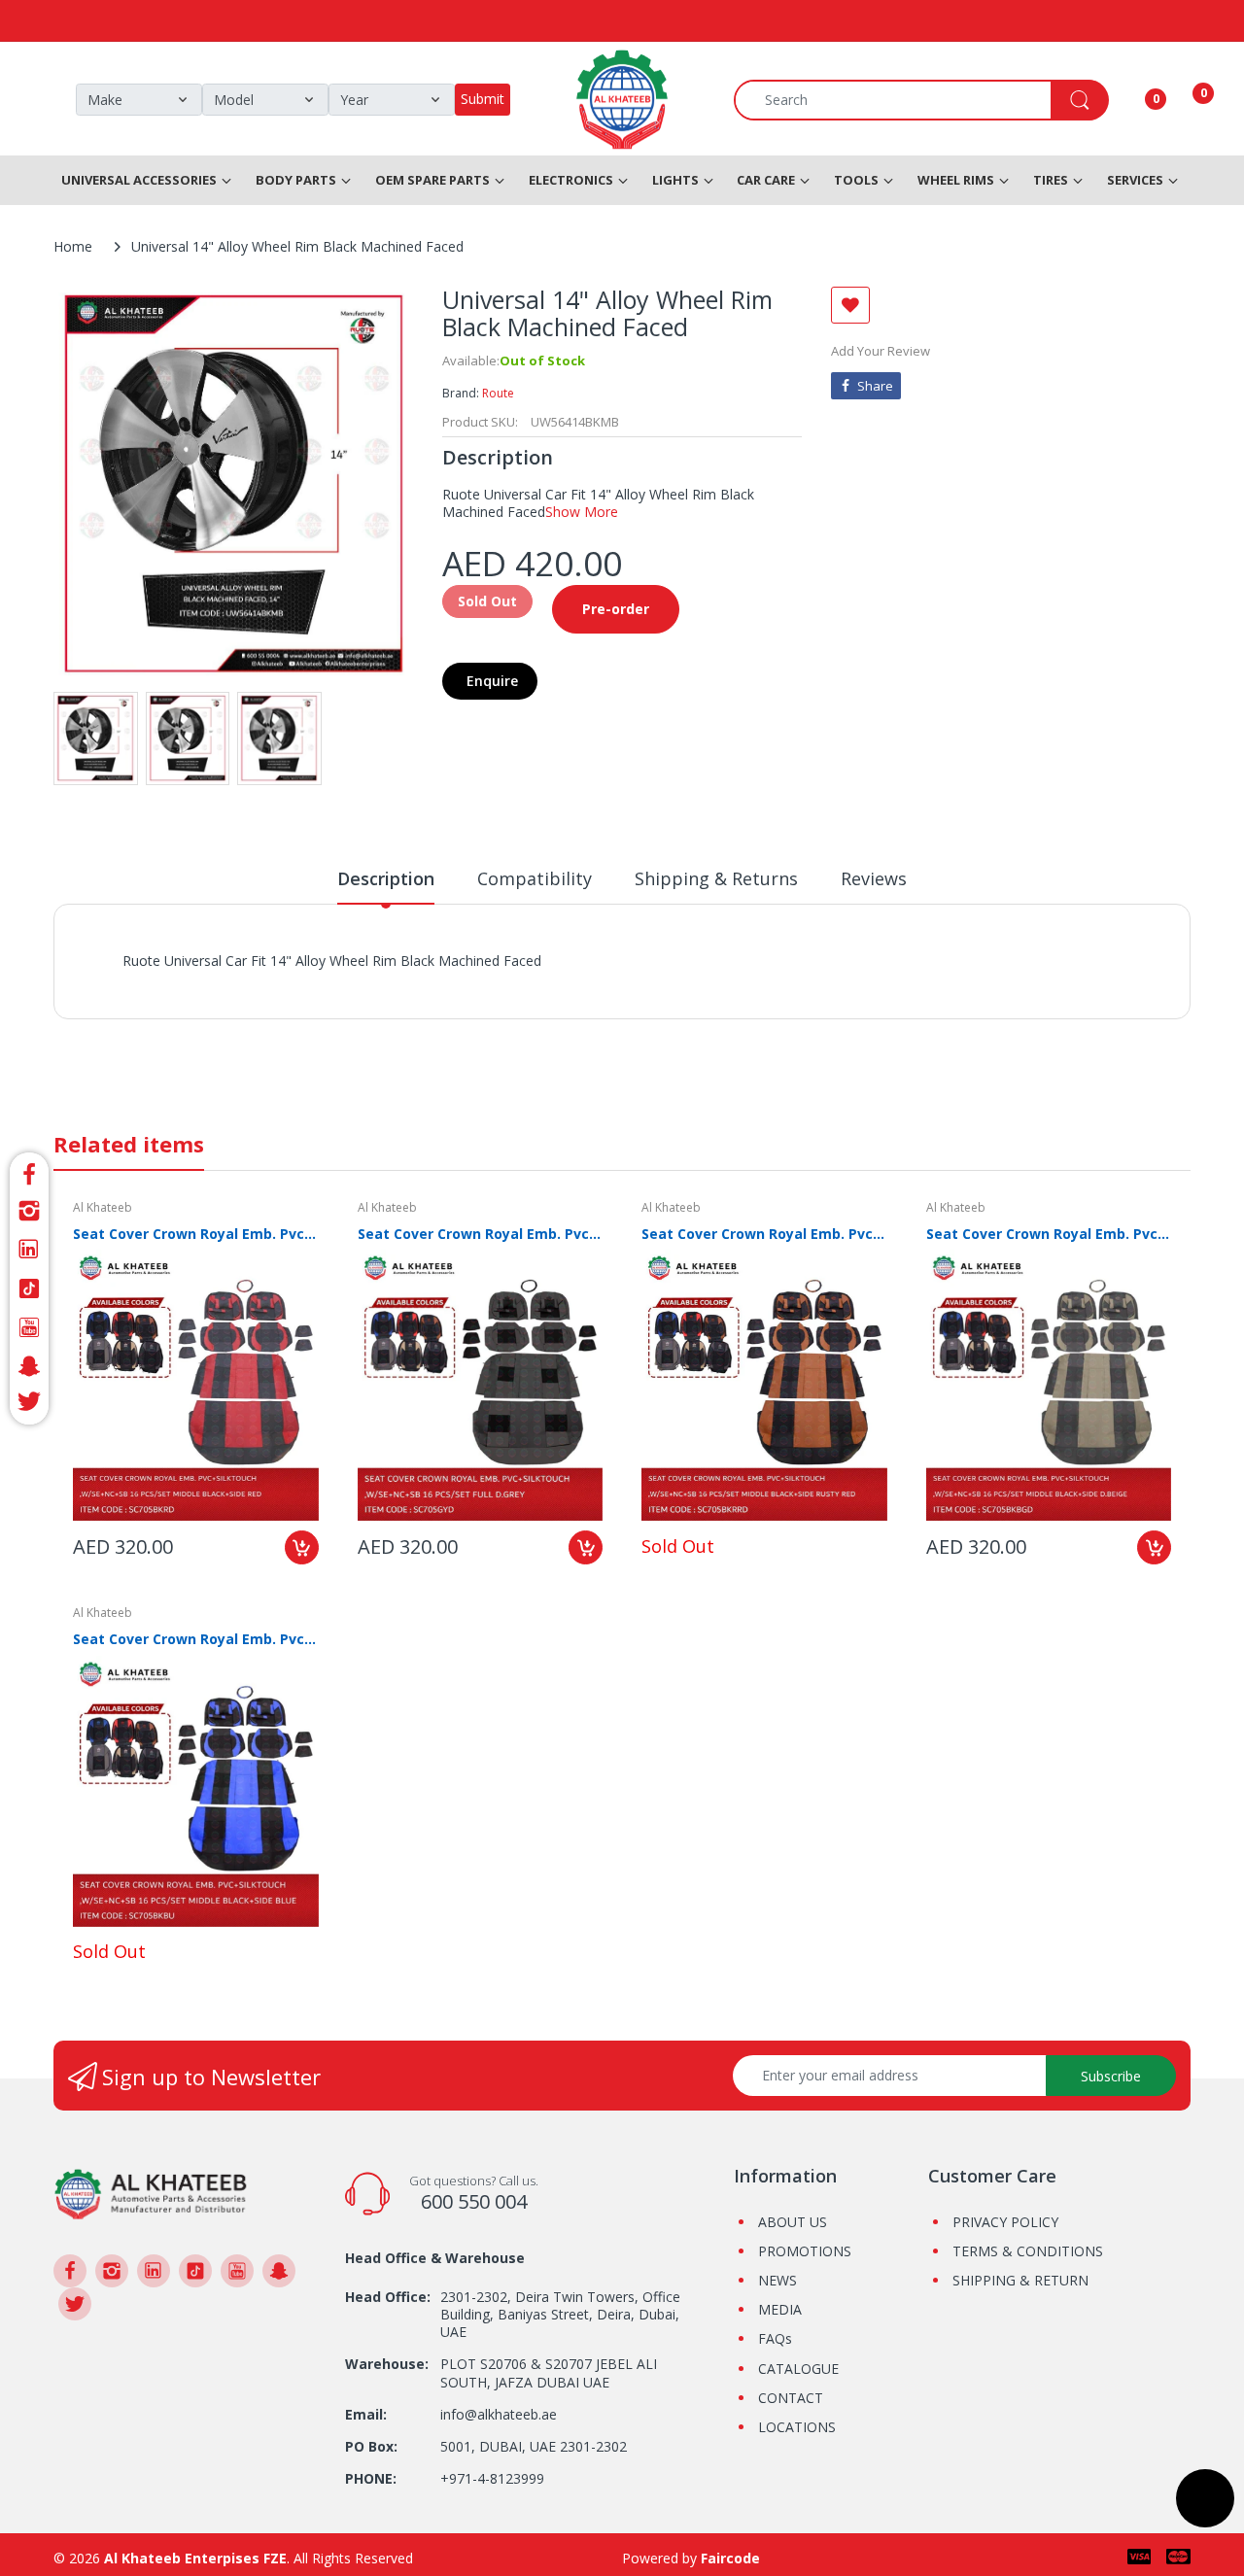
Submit (483, 99)
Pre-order (616, 609)
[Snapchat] (29, 1366)
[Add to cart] (302, 1547)
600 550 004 (474, 2201)
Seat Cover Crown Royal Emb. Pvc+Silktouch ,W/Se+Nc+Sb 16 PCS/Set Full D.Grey (481, 1234)
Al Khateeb (103, 1207)
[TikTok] (29, 1288)
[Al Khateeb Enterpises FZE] (151, 2193)
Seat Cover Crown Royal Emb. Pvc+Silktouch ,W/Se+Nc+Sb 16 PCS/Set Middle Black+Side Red (196, 1234)
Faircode (730, 2558)
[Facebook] (29, 1171)
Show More (582, 512)
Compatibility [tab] (535, 878)
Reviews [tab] (874, 878)
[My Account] (1131, 100)
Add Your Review (881, 351)
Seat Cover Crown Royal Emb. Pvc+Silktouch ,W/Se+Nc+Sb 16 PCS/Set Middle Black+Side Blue (196, 1639)
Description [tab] (386, 878)
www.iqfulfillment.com (463, 982)
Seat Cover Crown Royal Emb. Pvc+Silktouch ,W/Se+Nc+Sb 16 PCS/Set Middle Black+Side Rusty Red (764, 1234)
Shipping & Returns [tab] (716, 878)
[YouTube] (29, 1327)
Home (73, 246)
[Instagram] (29, 1211)
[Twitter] (29, 1405)
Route (498, 393)
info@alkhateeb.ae (499, 2414)
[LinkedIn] (29, 1250)
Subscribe (1111, 2076)
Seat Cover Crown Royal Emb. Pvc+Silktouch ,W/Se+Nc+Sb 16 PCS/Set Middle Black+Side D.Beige (1049, 1234)
